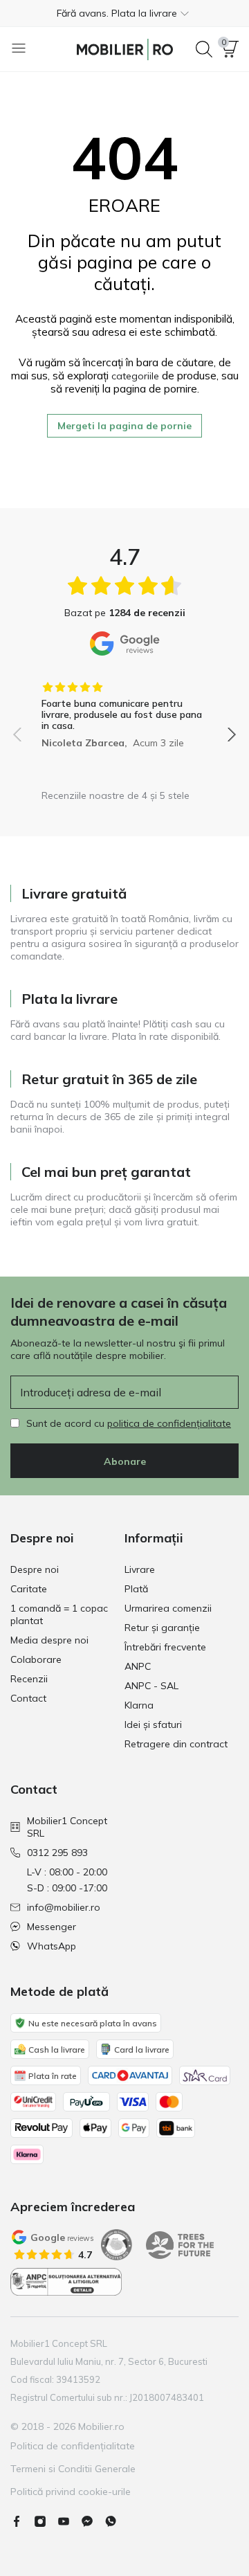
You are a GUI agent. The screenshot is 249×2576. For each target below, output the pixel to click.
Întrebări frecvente (165, 1647)
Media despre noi (49, 1640)
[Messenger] (93, 2521)
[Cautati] (204, 49)
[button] (124, 13)
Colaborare (36, 1659)
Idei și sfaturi (153, 1724)
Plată (136, 1589)
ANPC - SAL (151, 1686)
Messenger (52, 1927)
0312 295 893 (57, 1853)
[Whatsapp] (116, 2521)
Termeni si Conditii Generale (73, 2469)
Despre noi (35, 1569)
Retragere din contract (176, 1744)
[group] (124, 710)
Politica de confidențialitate (73, 2446)
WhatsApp (52, 1946)
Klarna (139, 1705)
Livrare (140, 1569)
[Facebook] (22, 2521)
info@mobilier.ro (64, 1907)
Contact (28, 1698)
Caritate (29, 1589)
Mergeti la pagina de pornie (124, 426)
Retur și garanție (162, 1628)
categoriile (135, 376)
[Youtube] (69, 2521)
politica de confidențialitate (169, 1423)
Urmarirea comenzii (168, 1608)
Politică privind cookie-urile (71, 2492)
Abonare (125, 1461)
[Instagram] (46, 2521)
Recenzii (29, 1679)
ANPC (138, 1666)
